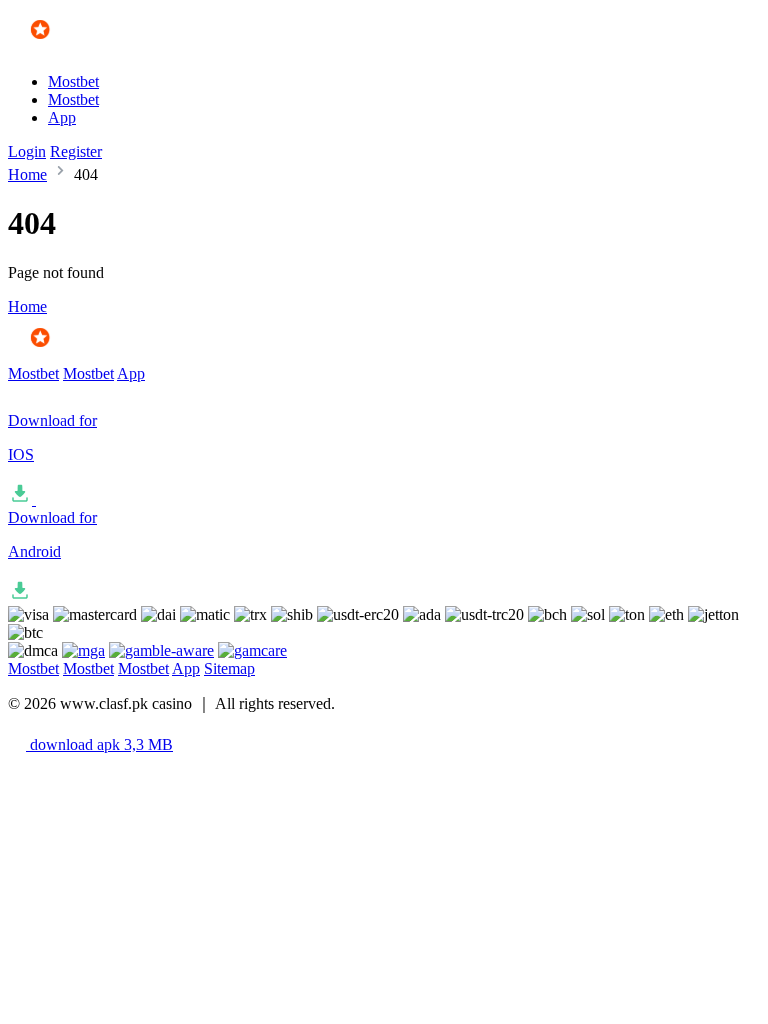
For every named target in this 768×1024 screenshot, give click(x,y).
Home (27, 174)
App (62, 117)
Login (27, 151)
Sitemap (229, 668)
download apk (99, 744)
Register (76, 151)
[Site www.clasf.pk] (66, 47)
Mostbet (73, 81)
